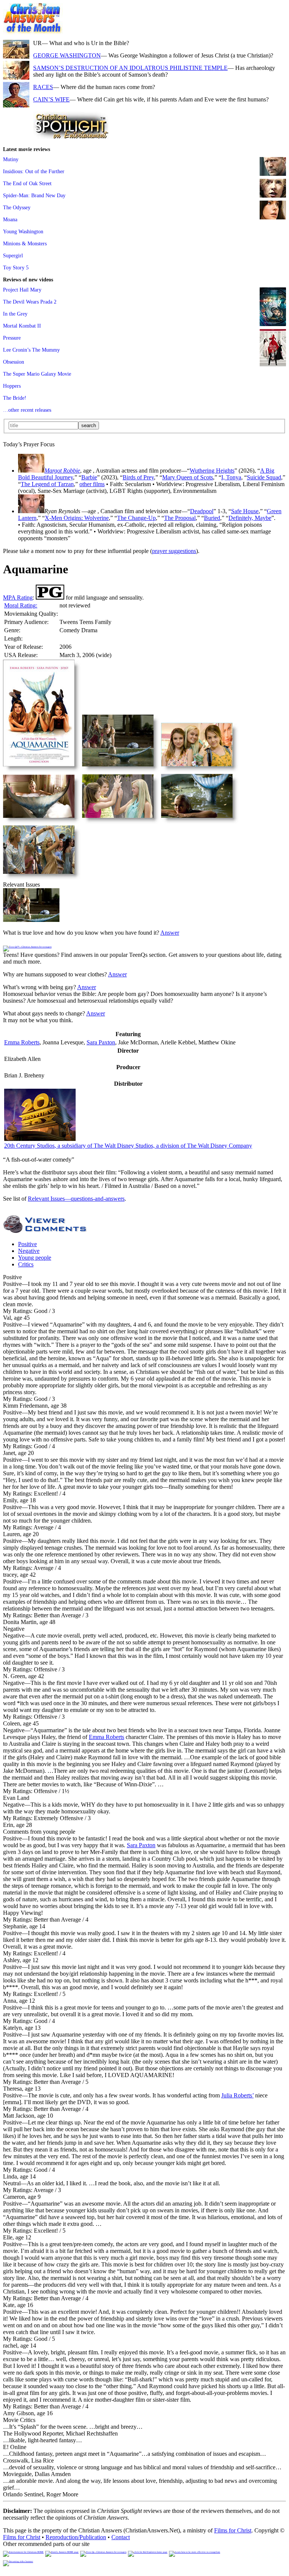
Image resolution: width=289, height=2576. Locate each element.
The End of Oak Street (27, 183)
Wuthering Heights (212, 471)
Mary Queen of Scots (188, 477)
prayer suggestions (174, 551)
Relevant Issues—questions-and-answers (76, 1199)
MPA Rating (18, 598)
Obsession (14, 362)
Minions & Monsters (25, 243)
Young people (35, 1258)
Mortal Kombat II (22, 326)
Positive (27, 1244)
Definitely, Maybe (250, 518)
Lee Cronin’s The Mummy (31, 350)
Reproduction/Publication (76, 2537)
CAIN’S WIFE (51, 99)
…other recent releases (27, 410)
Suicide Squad (264, 477)
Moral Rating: (21, 605)
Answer (170, 933)
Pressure (12, 338)
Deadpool (202, 511)
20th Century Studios (128, 1146)
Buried (212, 518)
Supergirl (13, 255)
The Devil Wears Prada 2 (30, 302)
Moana (10, 219)
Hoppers (12, 386)
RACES (43, 87)
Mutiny (11, 159)
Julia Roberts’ (237, 2095)
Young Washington (23, 231)
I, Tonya (231, 477)
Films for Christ (233, 2530)
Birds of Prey (138, 477)
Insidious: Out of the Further (34, 171)
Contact (121, 2537)
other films (92, 484)
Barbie (89, 477)
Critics (26, 1264)
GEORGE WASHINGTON (67, 55)
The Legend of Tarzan (47, 484)
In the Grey (15, 314)
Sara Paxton (101, 1042)
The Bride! (15, 398)
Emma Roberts (22, 1042)
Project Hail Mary (22, 290)
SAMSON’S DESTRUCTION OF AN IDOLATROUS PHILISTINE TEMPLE (130, 68)
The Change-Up (136, 518)
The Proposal (180, 518)
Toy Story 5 (16, 267)
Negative (29, 1251)
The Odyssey (17, 207)
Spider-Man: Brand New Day (34, 195)
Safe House (245, 511)
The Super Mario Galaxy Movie (37, 374)
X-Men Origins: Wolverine (77, 518)
